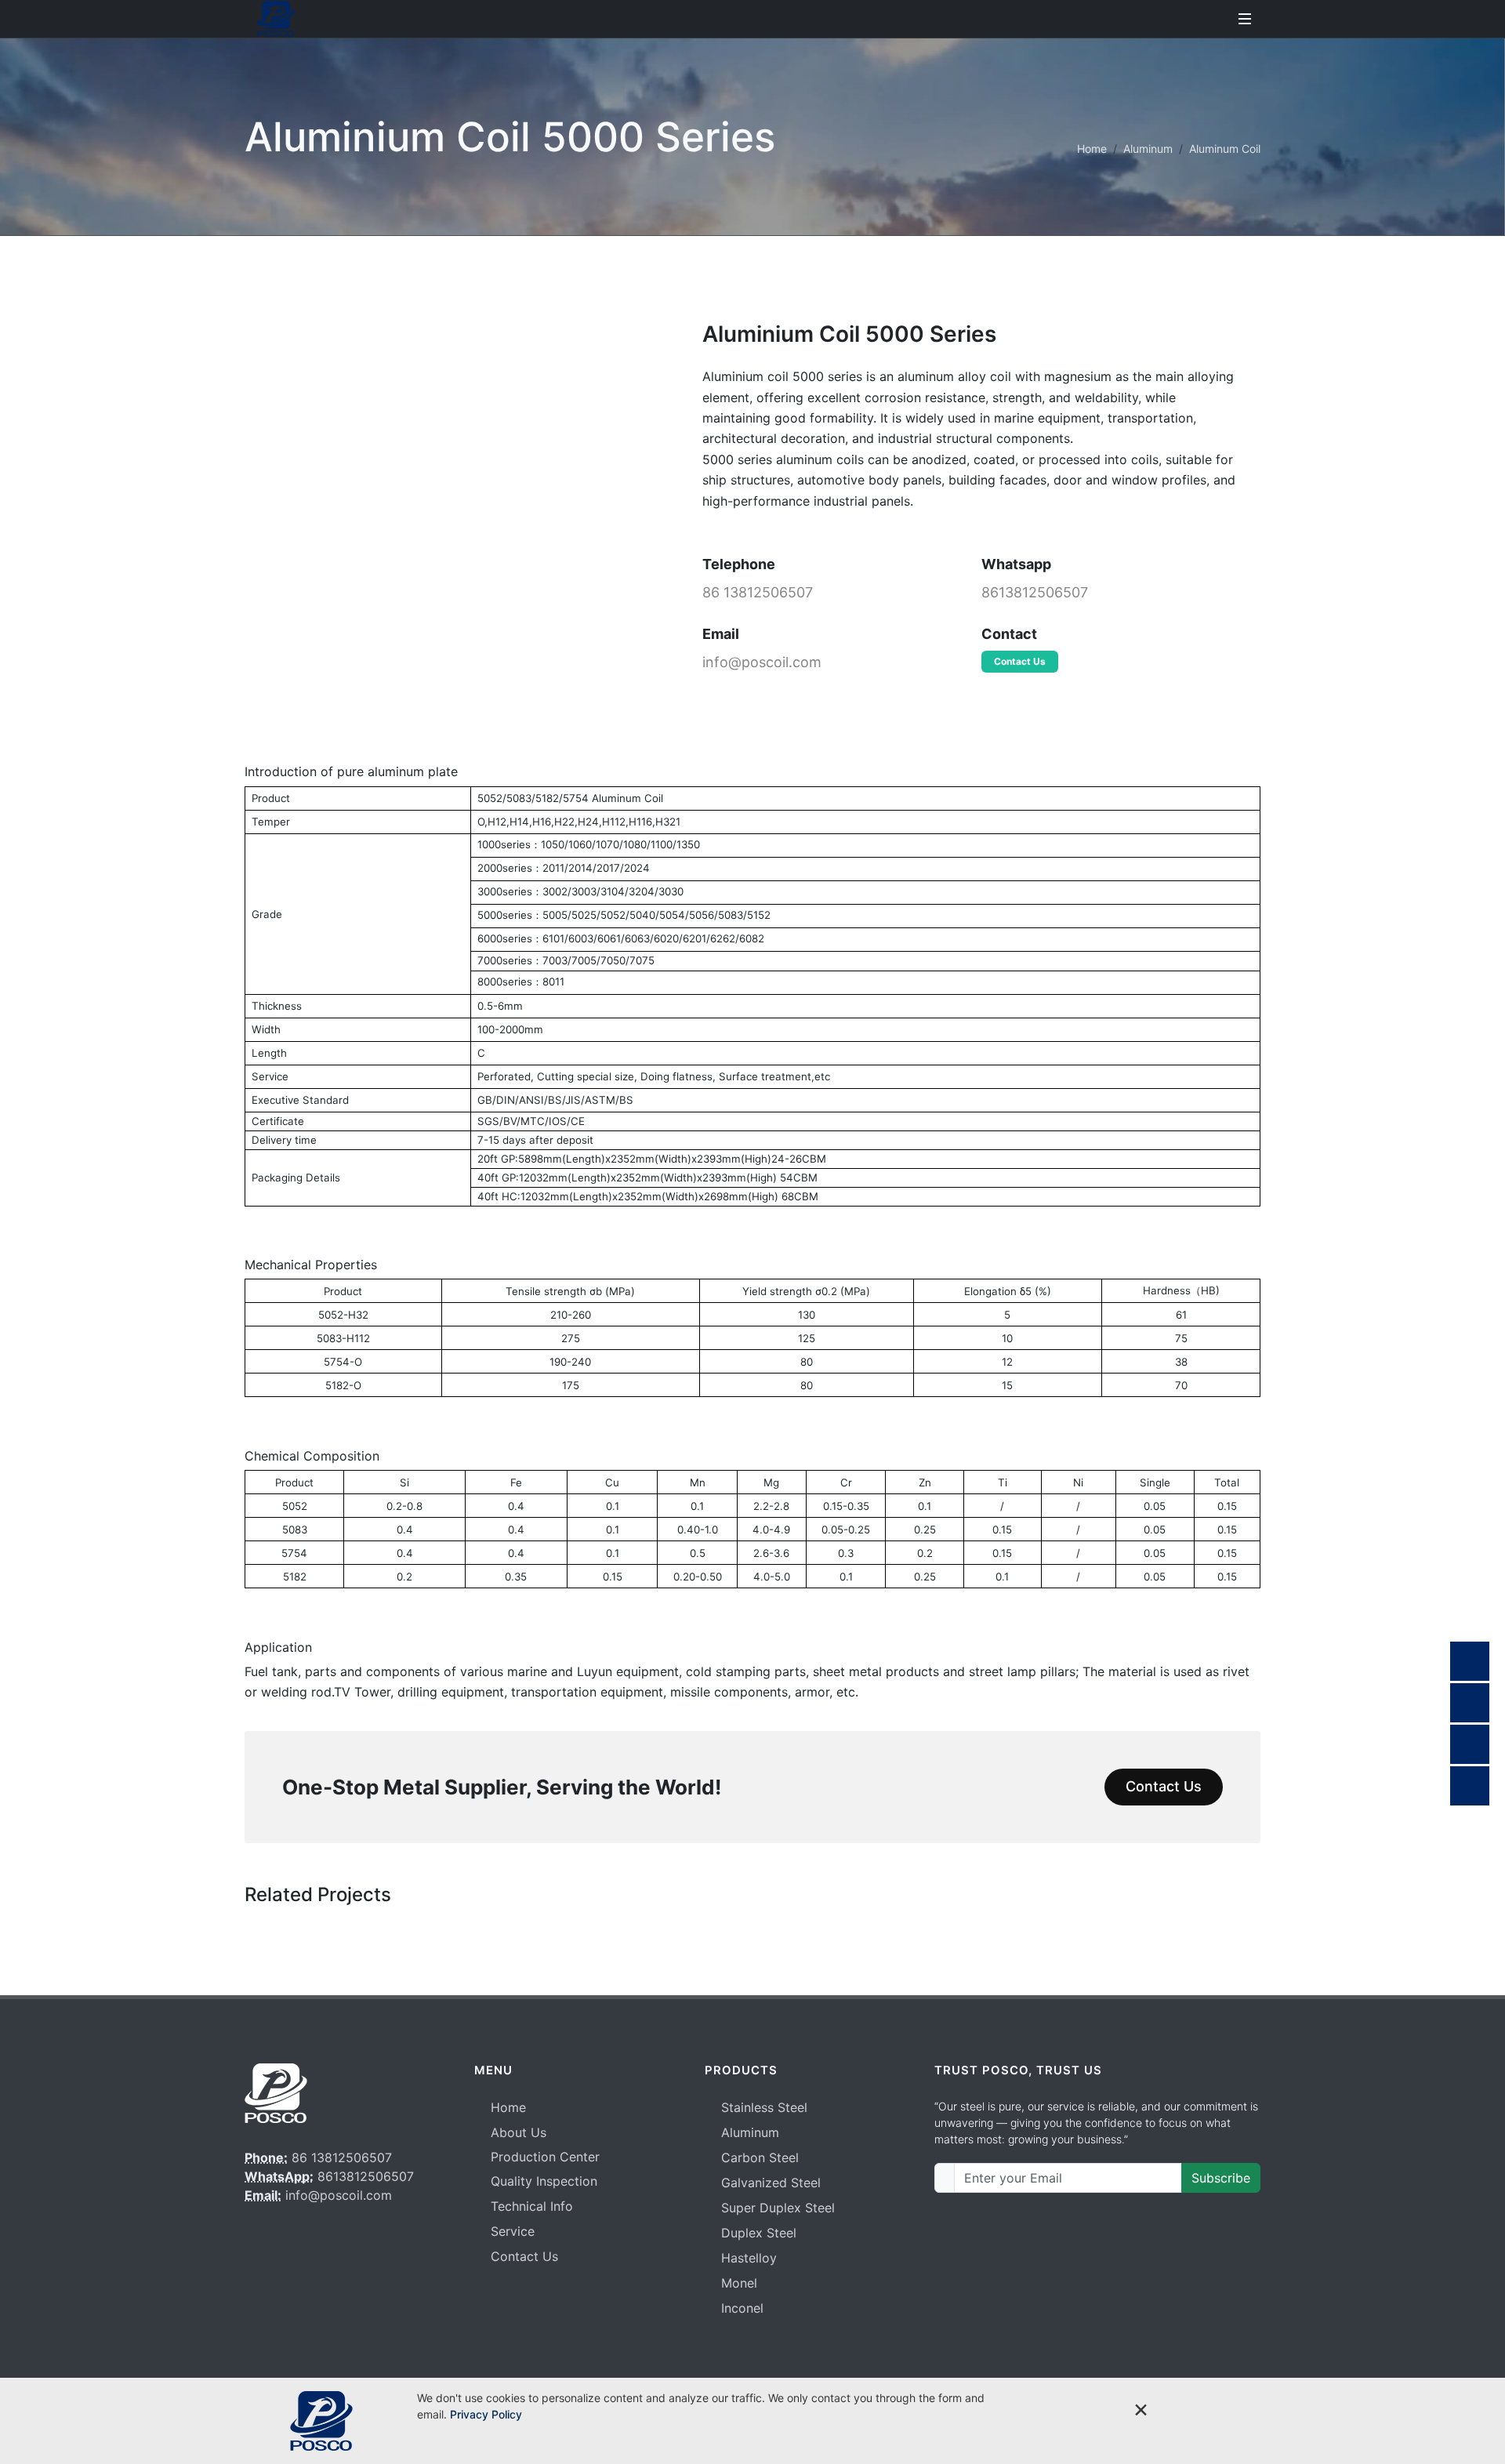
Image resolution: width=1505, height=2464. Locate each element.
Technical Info (532, 2206)
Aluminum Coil (1225, 149)
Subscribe (1221, 2178)
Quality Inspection (544, 2181)
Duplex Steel (759, 2233)
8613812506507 (1035, 592)
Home (1092, 149)
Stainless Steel (764, 2107)
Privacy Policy (486, 2414)
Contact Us (1020, 661)
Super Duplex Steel (778, 2208)
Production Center (545, 2157)
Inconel (742, 2308)
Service (513, 2231)
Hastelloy (749, 2258)
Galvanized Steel (771, 2183)
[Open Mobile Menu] (1245, 19)
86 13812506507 (758, 592)
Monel (739, 2283)
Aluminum (1148, 149)
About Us (519, 2132)
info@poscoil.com (762, 662)
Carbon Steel (760, 2157)
